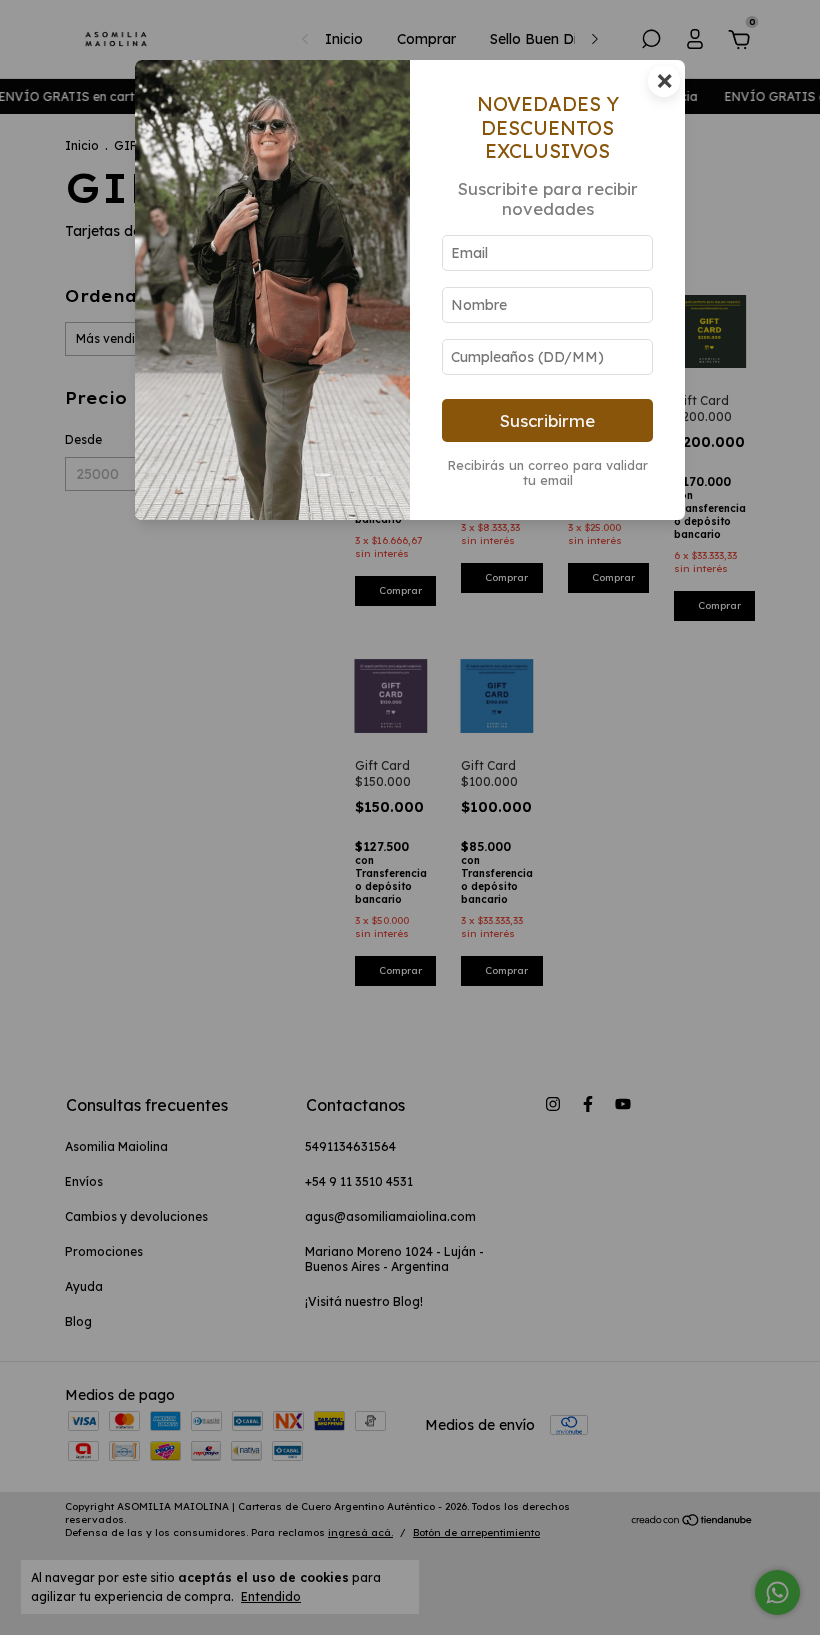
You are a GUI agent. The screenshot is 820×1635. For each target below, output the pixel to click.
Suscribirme (547, 420)
